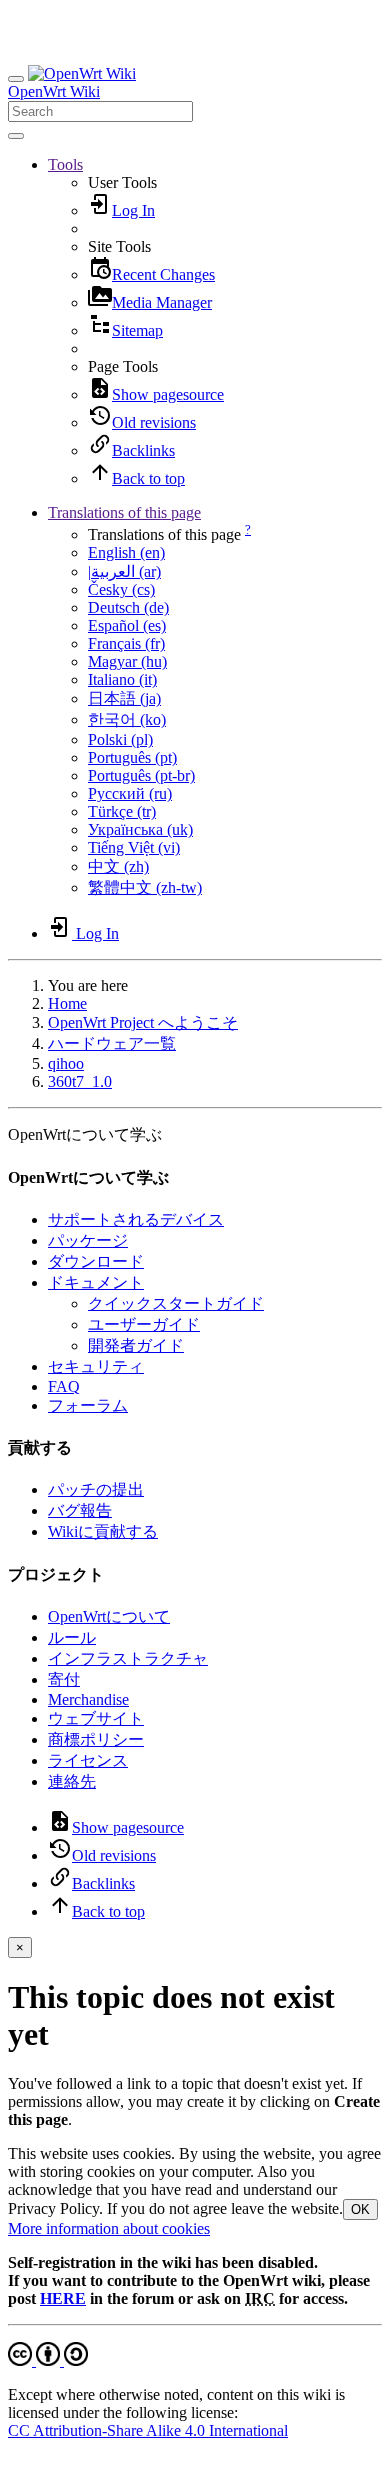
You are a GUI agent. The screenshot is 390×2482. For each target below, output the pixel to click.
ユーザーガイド (144, 1324)
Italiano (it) (122, 679)
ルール (72, 1637)
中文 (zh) (118, 866)
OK (360, 2209)
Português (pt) (132, 757)
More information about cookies (109, 2228)
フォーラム (88, 1405)
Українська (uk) (140, 829)
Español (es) (127, 625)
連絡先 (72, 1781)
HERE (63, 2298)
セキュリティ (96, 1366)
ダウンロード (96, 1261)
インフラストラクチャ (128, 1658)
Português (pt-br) (141, 775)
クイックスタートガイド (176, 1303)
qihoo (66, 1063)
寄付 (64, 1679)
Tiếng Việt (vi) (134, 847)
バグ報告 (80, 1510)
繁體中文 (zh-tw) (145, 887)
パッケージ (88, 1240)
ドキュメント (96, 1282)
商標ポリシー (96, 1739)
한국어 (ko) (127, 719)
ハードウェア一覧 (112, 1043)
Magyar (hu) (127, 661)
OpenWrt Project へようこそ (143, 1022)
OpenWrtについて (109, 1616)
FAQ (64, 1386)
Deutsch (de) (128, 607)
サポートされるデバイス (136, 1219)
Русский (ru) (130, 793)
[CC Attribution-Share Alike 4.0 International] (48, 2360)
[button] (65, 164)
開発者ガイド (136, 1345)
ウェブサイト (96, 1718)
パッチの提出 (96, 1489)
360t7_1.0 (80, 1081)
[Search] (16, 136)
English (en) (126, 552)
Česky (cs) (121, 589)
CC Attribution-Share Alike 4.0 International (148, 2430)
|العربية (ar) (124, 571)
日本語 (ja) (124, 698)
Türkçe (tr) (122, 811)
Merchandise (88, 1699)
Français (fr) (126, 643)
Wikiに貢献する (103, 1531)
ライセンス (88, 1760)
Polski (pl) (120, 739)
